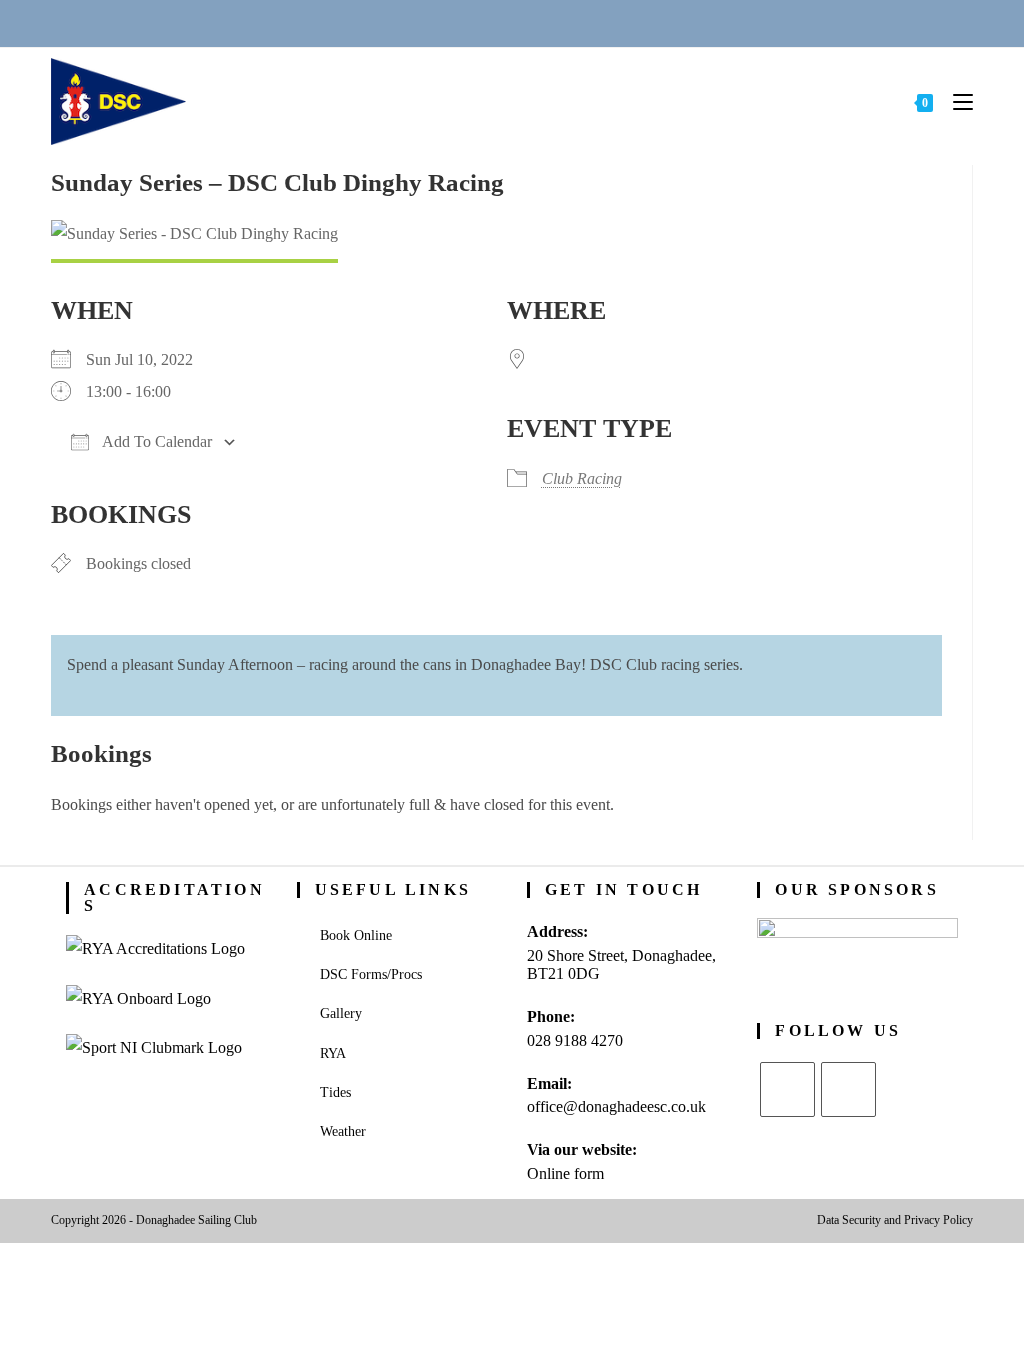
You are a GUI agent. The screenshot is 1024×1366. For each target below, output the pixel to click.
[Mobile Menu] (955, 101)
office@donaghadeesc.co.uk (616, 1106)
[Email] (488, 22)
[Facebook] (848, 1089)
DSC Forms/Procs (371, 974)
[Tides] (585, 22)
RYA (333, 1053)
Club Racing (582, 478)
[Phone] (439, 22)
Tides (335, 1092)
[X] (787, 1089)
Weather (343, 1131)
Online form (565, 1173)
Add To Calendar (155, 441)
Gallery (341, 1013)
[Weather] (537, 22)
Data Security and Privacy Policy (895, 1220)
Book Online (356, 935)
